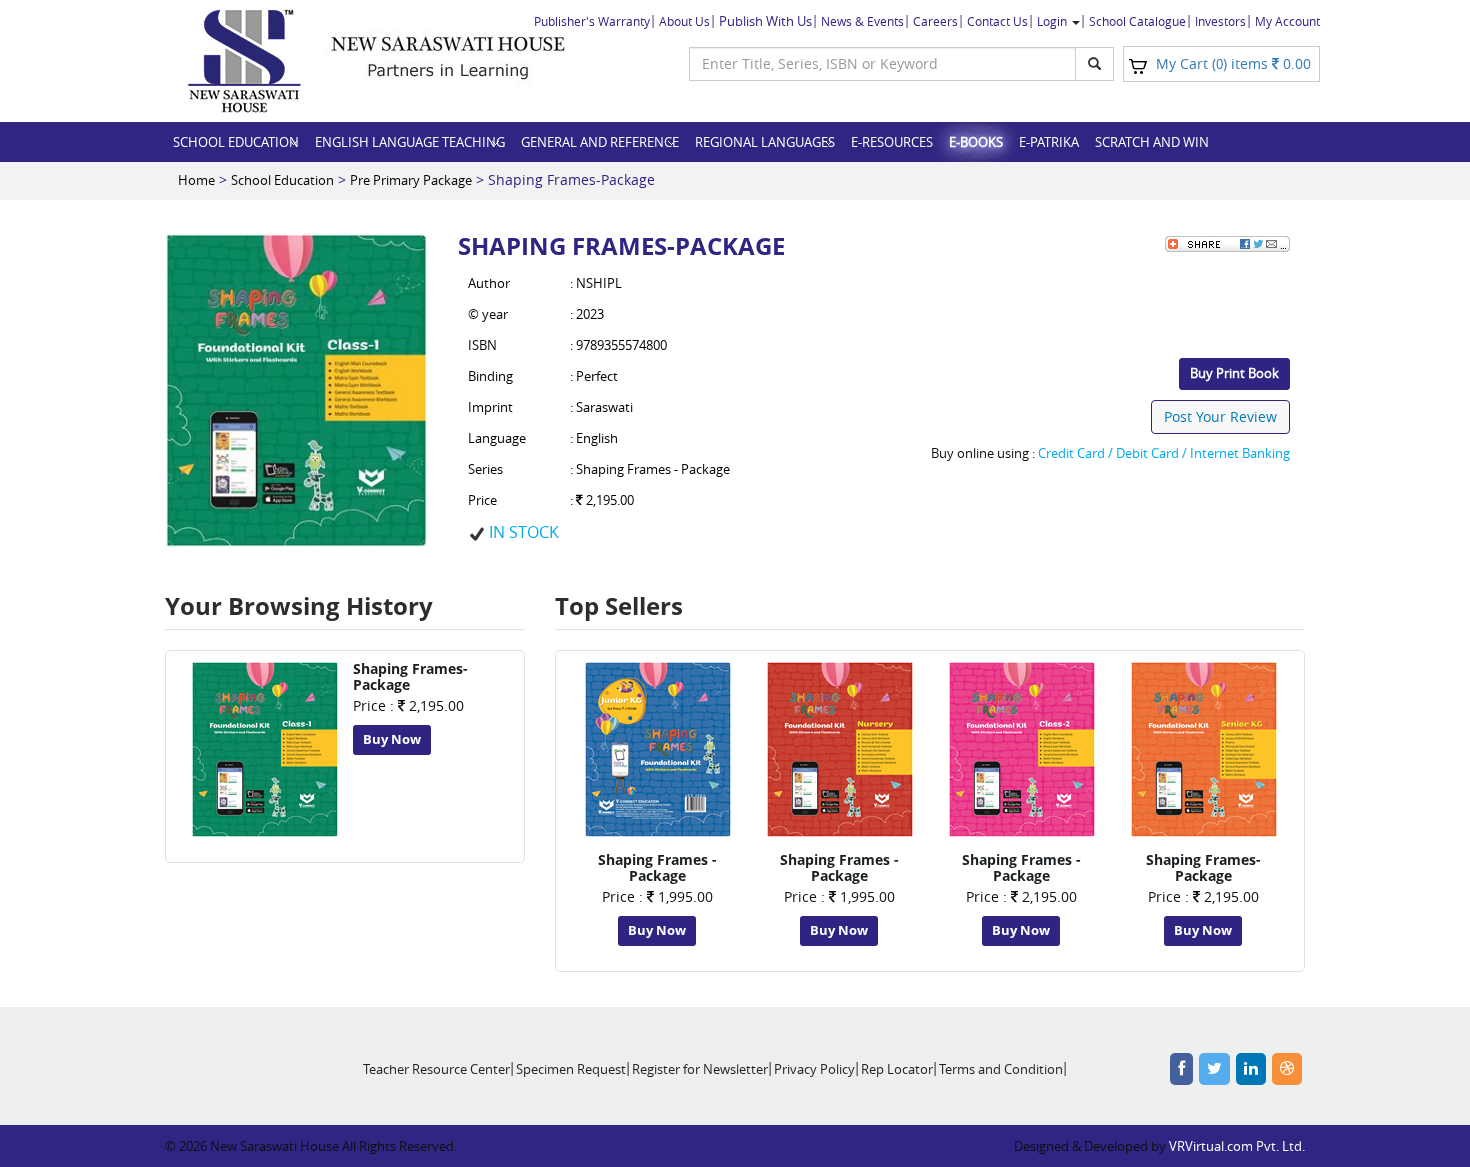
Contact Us (997, 21)
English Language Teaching (410, 142)
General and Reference (600, 142)
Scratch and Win (1152, 142)
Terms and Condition (1001, 1069)
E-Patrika (1049, 142)
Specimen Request (571, 1069)
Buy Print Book (1234, 373)
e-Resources (892, 142)
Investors (1220, 21)
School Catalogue (1137, 21)
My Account (1287, 21)
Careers (935, 21)
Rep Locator (897, 1069)
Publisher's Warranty (592, 21)
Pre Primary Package (411, 180)
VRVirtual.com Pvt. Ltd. (1237, 1146)
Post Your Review (1220, 416)
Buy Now (392, 739)
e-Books (976, 142)
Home (196, 180)
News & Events (862, 21)
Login (1053, 21)
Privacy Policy (814, 1069)
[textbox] (882, 64)
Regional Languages (765, 142)
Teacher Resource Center (436, 1069)
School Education (236, 142)
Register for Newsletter (700, 1069)
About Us (684, 21)
